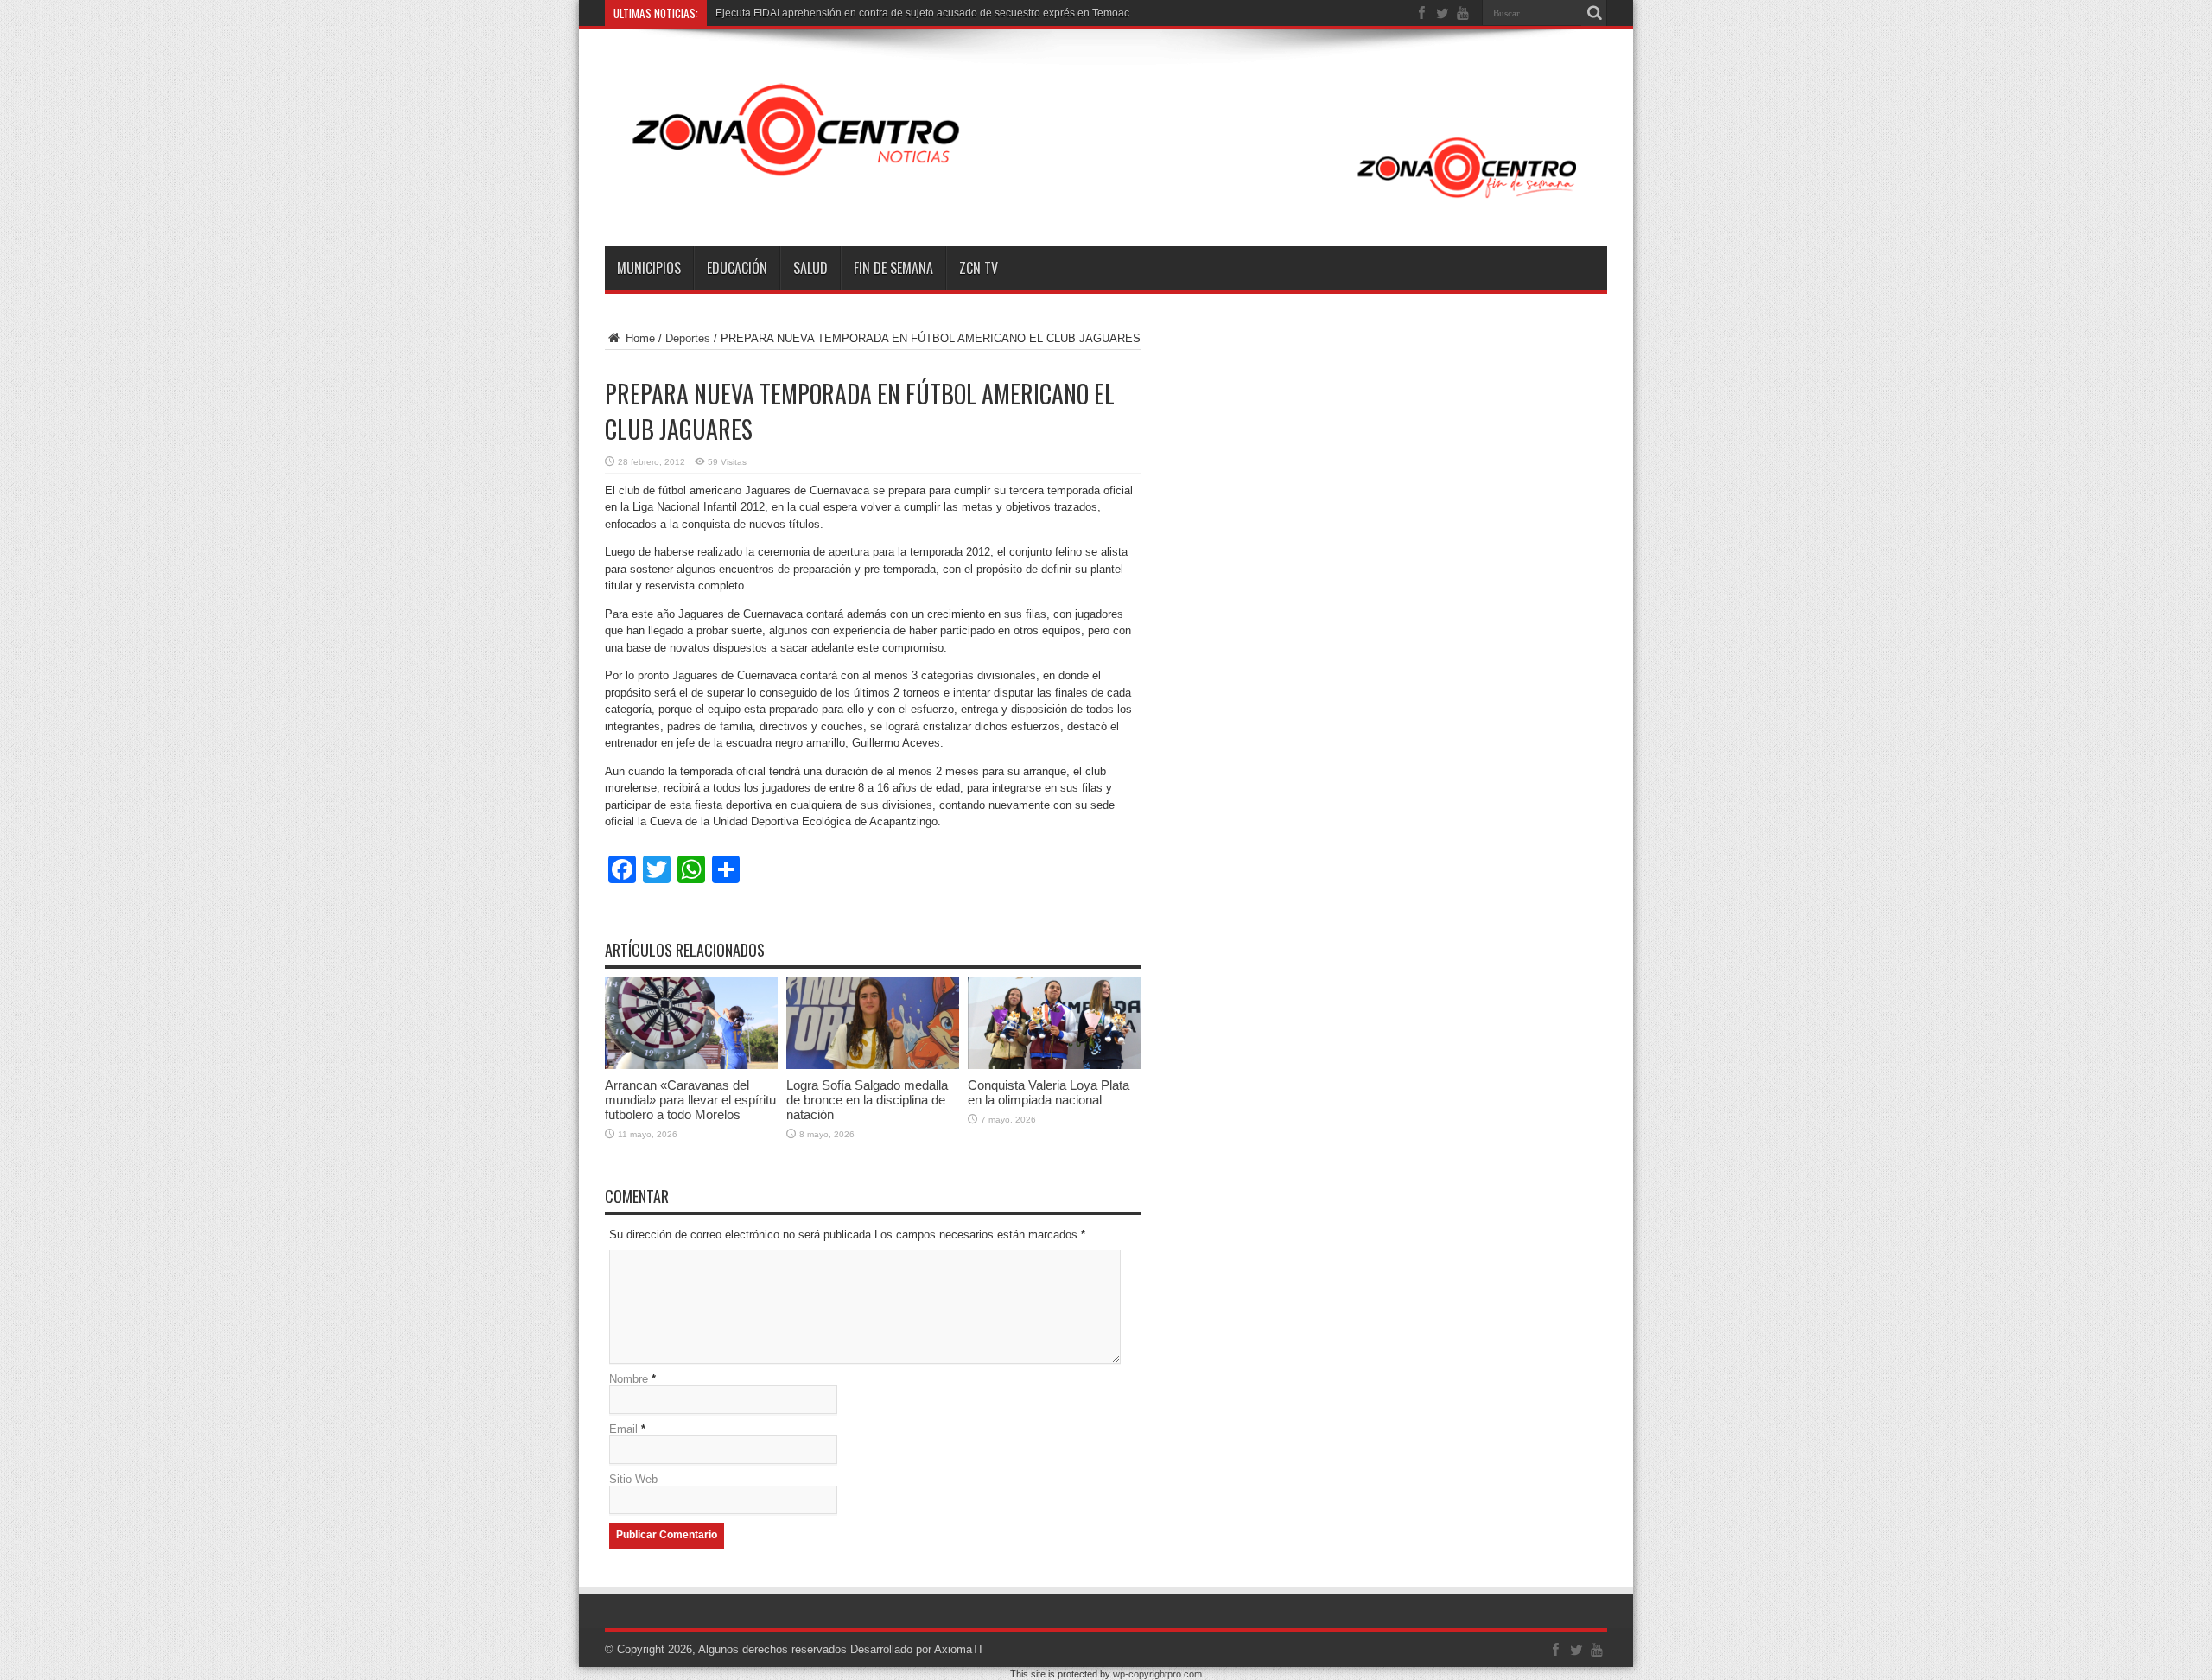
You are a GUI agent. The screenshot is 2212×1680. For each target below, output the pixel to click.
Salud (810, 268)
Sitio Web (633, 1479)
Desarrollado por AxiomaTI (916, 1649)
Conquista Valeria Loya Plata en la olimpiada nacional (1049, 1092)
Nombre (629, 1379)
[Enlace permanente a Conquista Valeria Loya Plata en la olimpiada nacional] (1054, 1065)
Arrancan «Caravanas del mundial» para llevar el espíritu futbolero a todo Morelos (690, 1100)
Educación (737, 268)
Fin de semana (893, 268)
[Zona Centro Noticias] (1106, 203)
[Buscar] (1594, 13)
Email (623, 1429)
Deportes (688, 338)
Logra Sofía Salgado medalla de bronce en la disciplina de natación (867, 1100)
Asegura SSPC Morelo (769, 13)
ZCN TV (979, 268)
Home (639, 338)
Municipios (649, 268)
